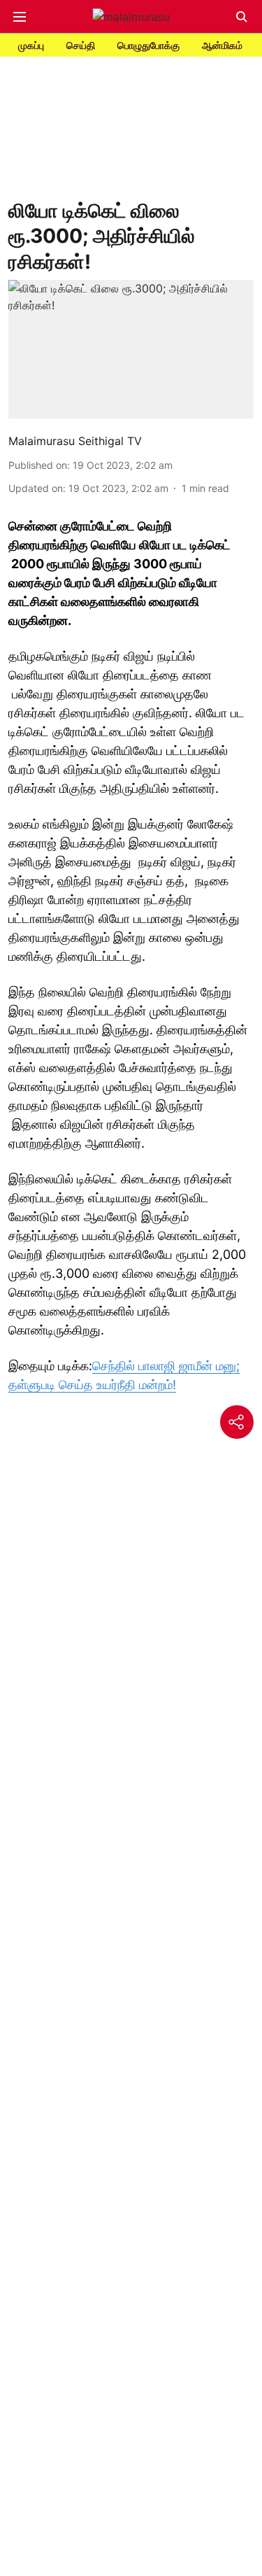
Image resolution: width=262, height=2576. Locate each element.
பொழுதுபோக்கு (148, 45)
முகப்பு (31, 45)
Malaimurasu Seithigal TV (75, 441)
